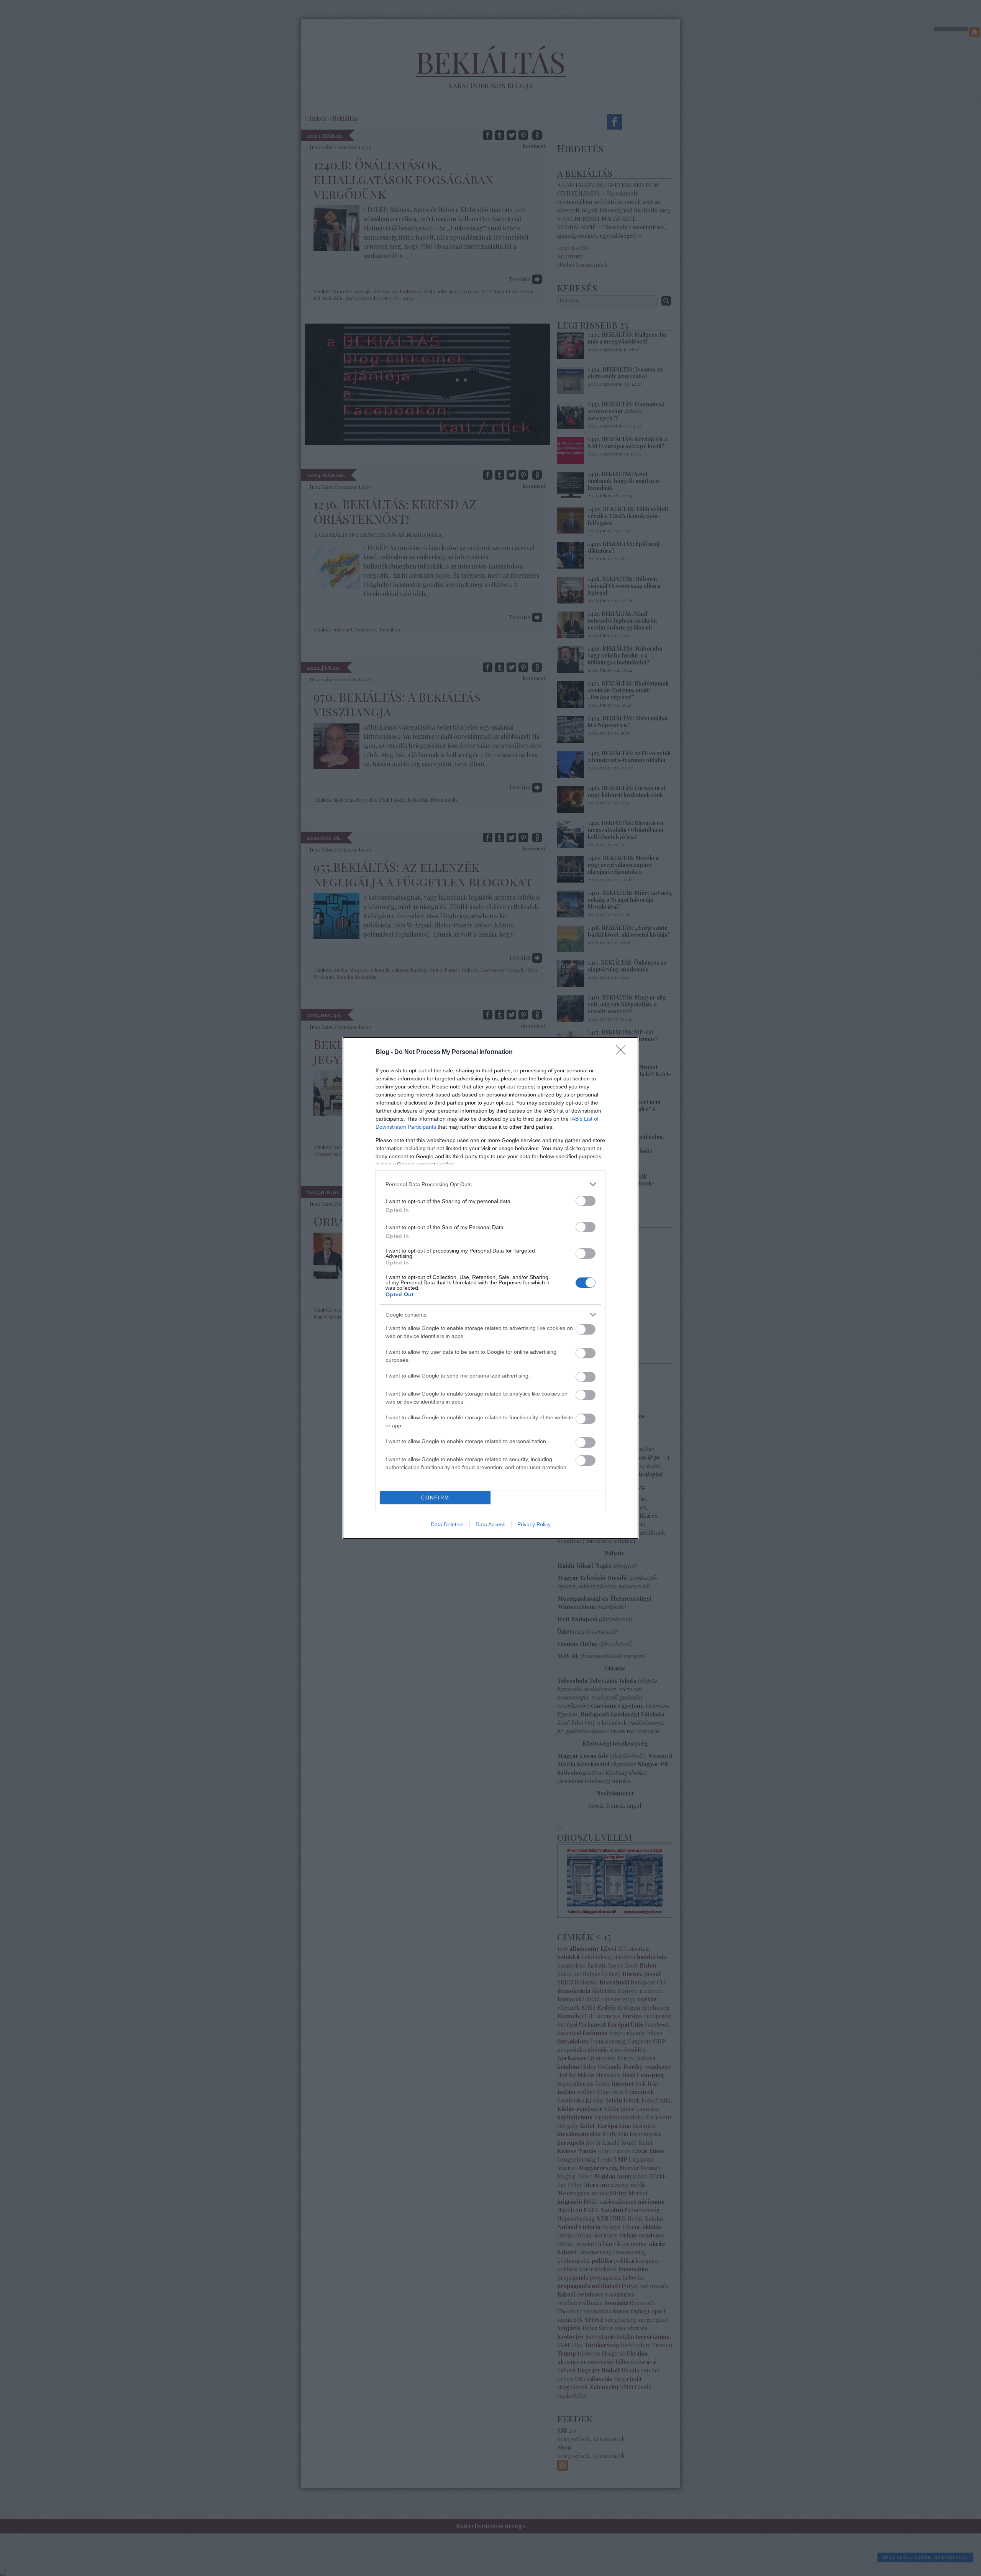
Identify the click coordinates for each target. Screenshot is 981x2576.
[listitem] (490, 1184)
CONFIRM (435, 1498)
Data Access (490, 1524)
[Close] (623, 1052)
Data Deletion (447, 1524)
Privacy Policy (534, 1524)
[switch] (586, 1201)
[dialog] (490, 1288)
